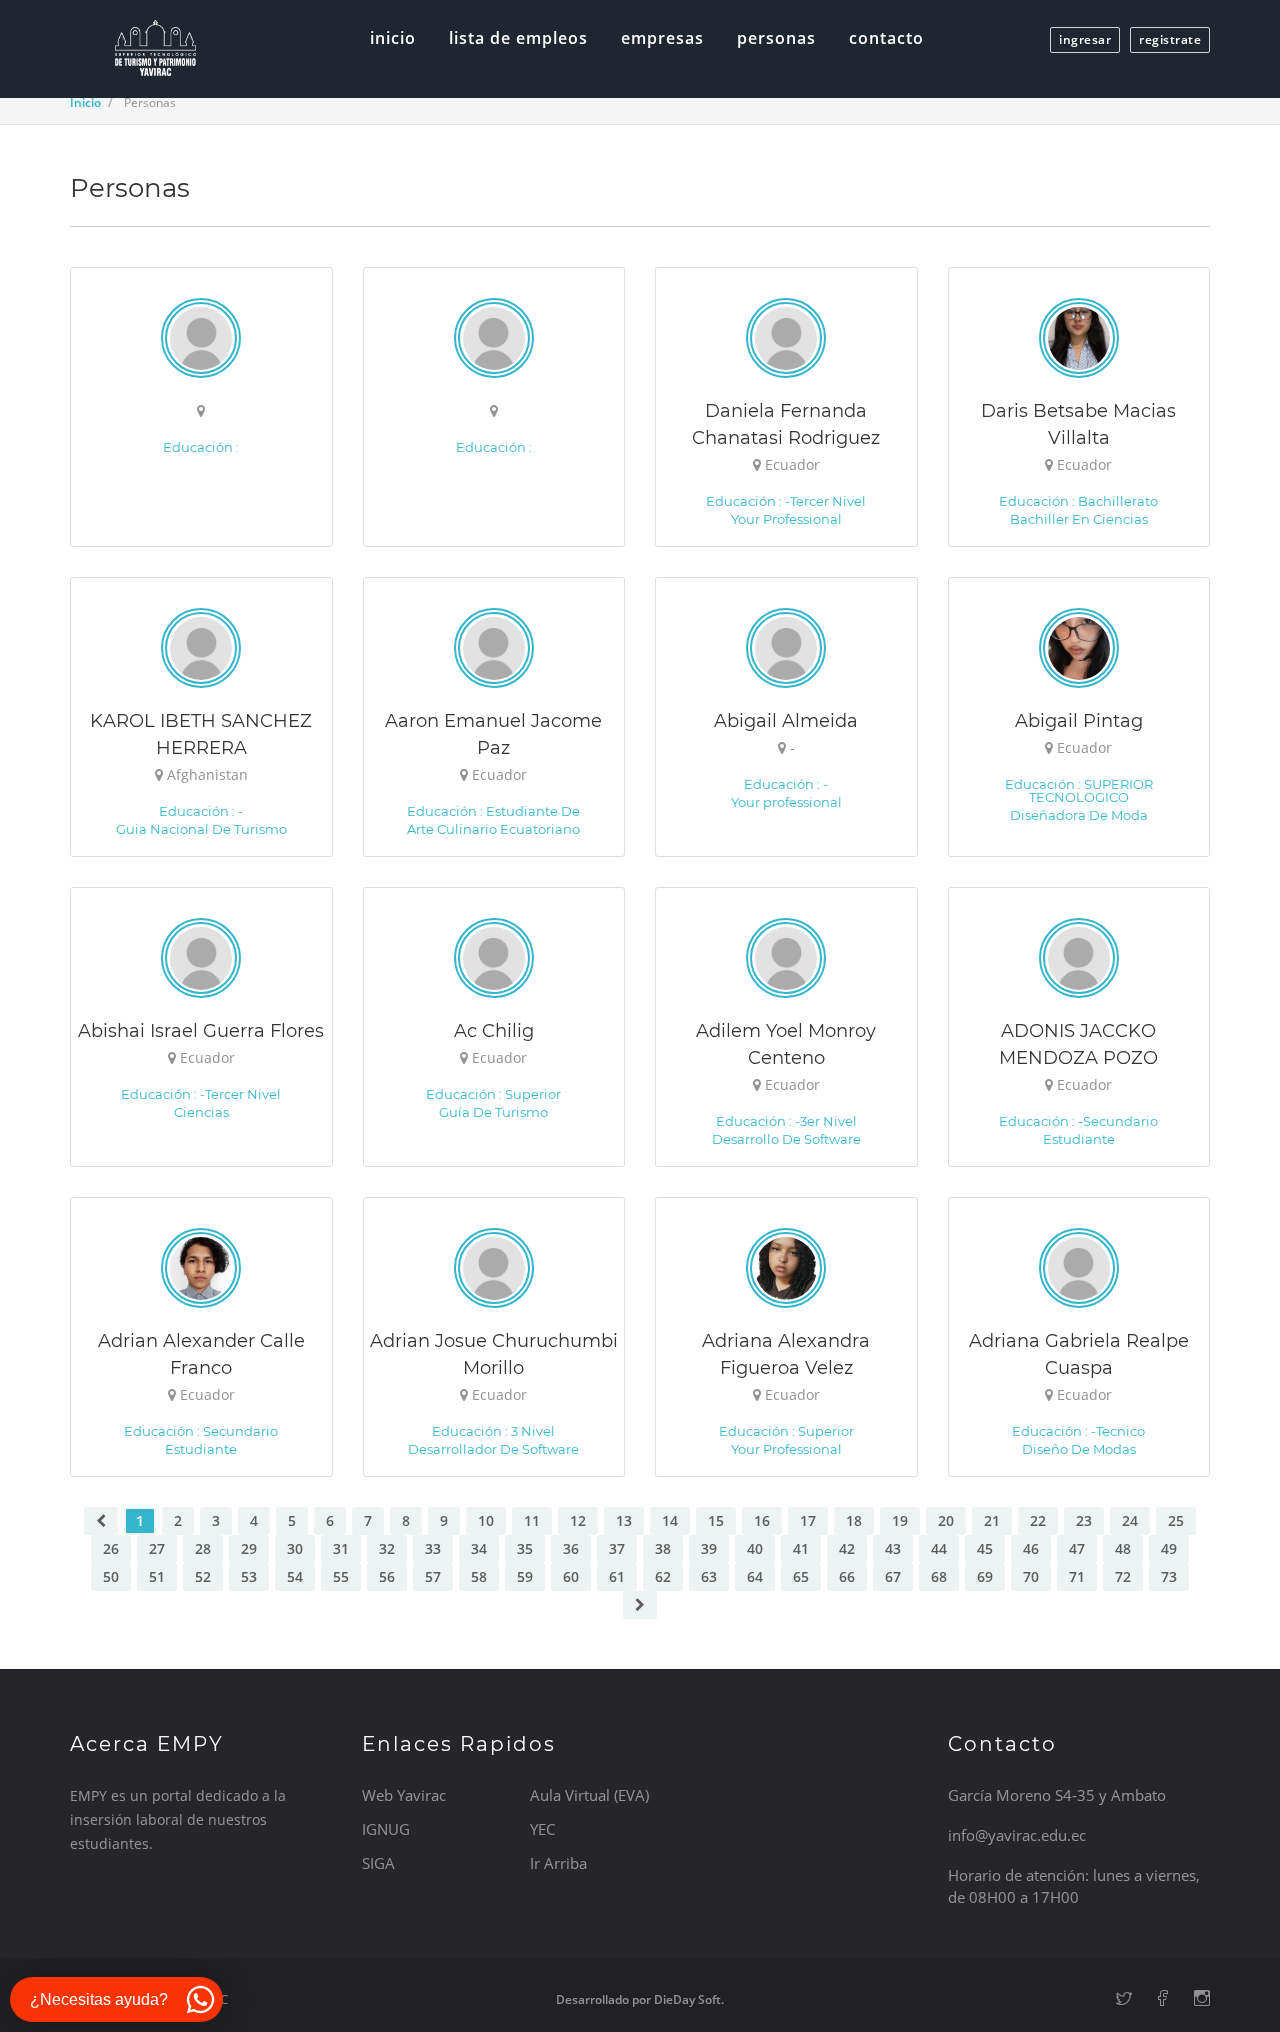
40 (755, 1548)
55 (341, 1576)
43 (893, 1548)
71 (1077, 1576)
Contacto (886, 38)
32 (387, 1548)
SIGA (378, 1863)
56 (387, 1576)
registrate (1170, 39)
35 (525, 1548)
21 (992, 1520)
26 (111, 1548)
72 (1123, 1576)
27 (157, 1548)
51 (157, 1576)
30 (295, 1548)
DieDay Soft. (689, 1999)
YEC (542, 1829)
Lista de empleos (518, 38)
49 (1169, 1548)
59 (525, 1576)
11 (532, 1520)
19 (900, 1520)
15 (716, 1520)
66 (847, 1576)
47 (1077, 1548)
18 (854, 1520)
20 (946, 1520)
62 (663, 1576)
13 (624, 1520)
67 (893, 1576)
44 (939, 1548)
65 (801, 1576)
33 (433, 1548)
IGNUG (386, 1829)
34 (479, 1548)
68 (939, 1576)
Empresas (662, 38)
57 (433, 1576)
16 (762, 1520)
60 (571, 1576)
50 (111, 1576)
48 (1123, 1548)
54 (295, 1576)
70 (1031, 1576)
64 (755, 1576)
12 (578, 1520)
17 (808, 1520)
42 (847, 1548)
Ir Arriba (558, 1863)
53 (249, 1576)
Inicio (393, 38)
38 (663, 1548)
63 (709, 1576)
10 (486, 1520)
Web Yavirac (404, 1795)
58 (479, 1576)
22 (1038, 1520)
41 (801, 1548)
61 (617, 1576)
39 (709, 1548)
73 (1169, 1576)
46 (1031, 1548)
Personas (776, 38)
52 (203, 1576)
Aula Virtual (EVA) (589, 1795)
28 (203, 1548)
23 (1084, 1520)
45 (985, 1548)
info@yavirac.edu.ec (1017, 1835)
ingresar (1085, 39)
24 (1130, 1520)
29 (249, 1548)
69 (985, 1576)
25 (1176, 1520)
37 (617, 1548)
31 (341, 1548)
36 (571, 1548)
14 (670, 1520)
